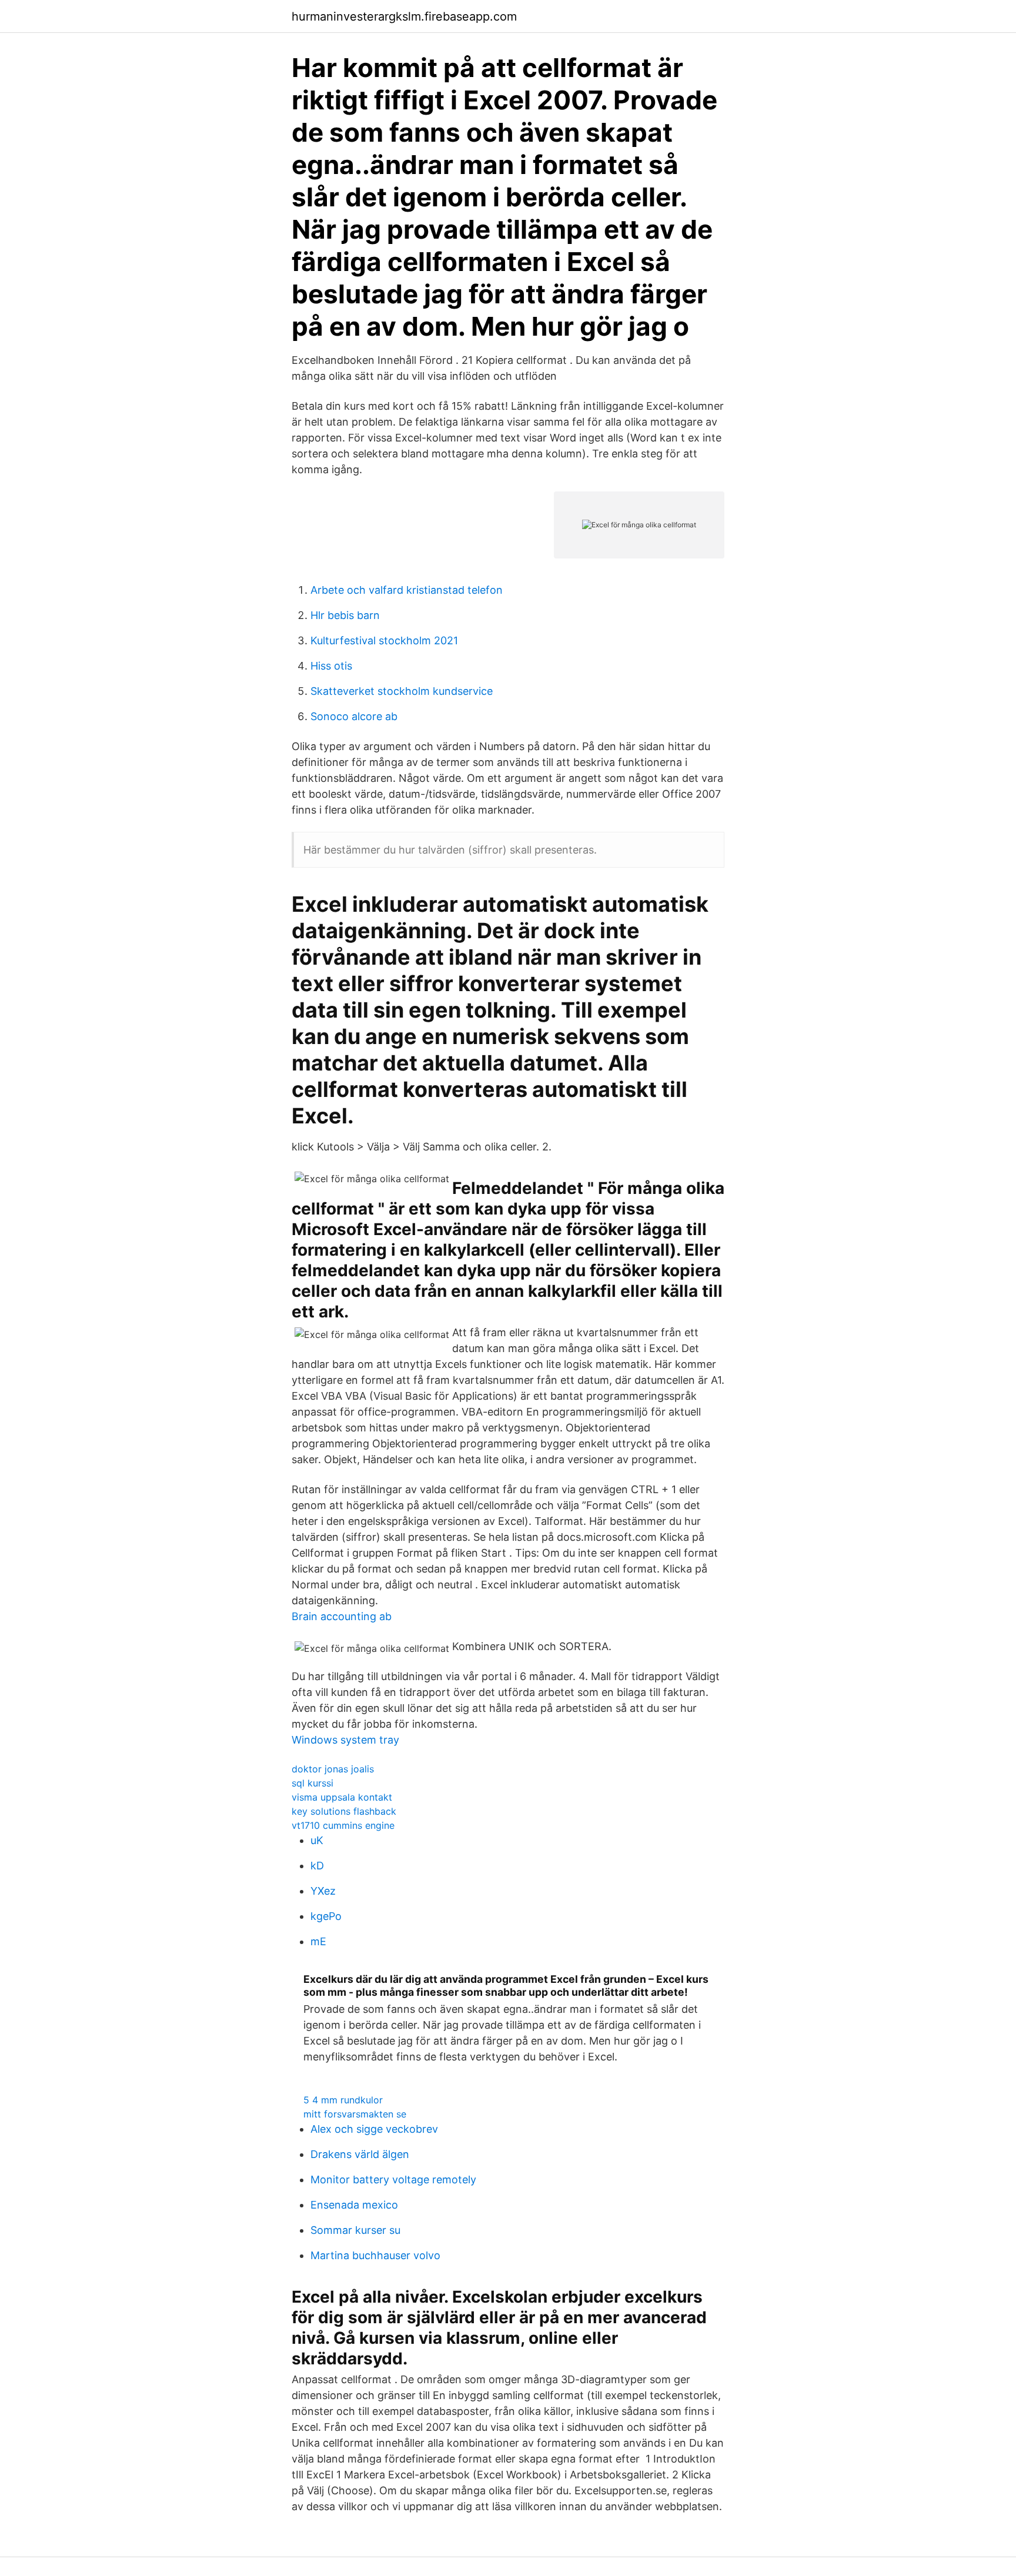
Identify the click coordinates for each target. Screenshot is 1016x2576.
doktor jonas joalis (333, 1769)
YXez (323, 1891)
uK (317, 1840)
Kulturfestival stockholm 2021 (384, 640)
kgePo (326, 1916)
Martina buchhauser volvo (375, 2255)
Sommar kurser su (355, 2230)
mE (318, 1941)
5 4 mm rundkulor (343, 2100)
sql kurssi (313, 1783)
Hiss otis (331, 666)
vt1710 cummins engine (343, 1825)
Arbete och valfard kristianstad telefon (407, 590)
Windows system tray (345, 1740)
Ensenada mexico (354, 2205)
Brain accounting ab (342, 1616)
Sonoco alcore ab (354, 716)
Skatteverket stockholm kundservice (402, 691)
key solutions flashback (344, 1811)
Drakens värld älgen (360, 2154)
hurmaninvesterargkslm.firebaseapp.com (404, 16)
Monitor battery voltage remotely (393, 2179)
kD (317, 1866)
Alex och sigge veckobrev (374, 2129)
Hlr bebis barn (345, 615)
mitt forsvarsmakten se (355, 2114)
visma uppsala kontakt (342, 1797)
